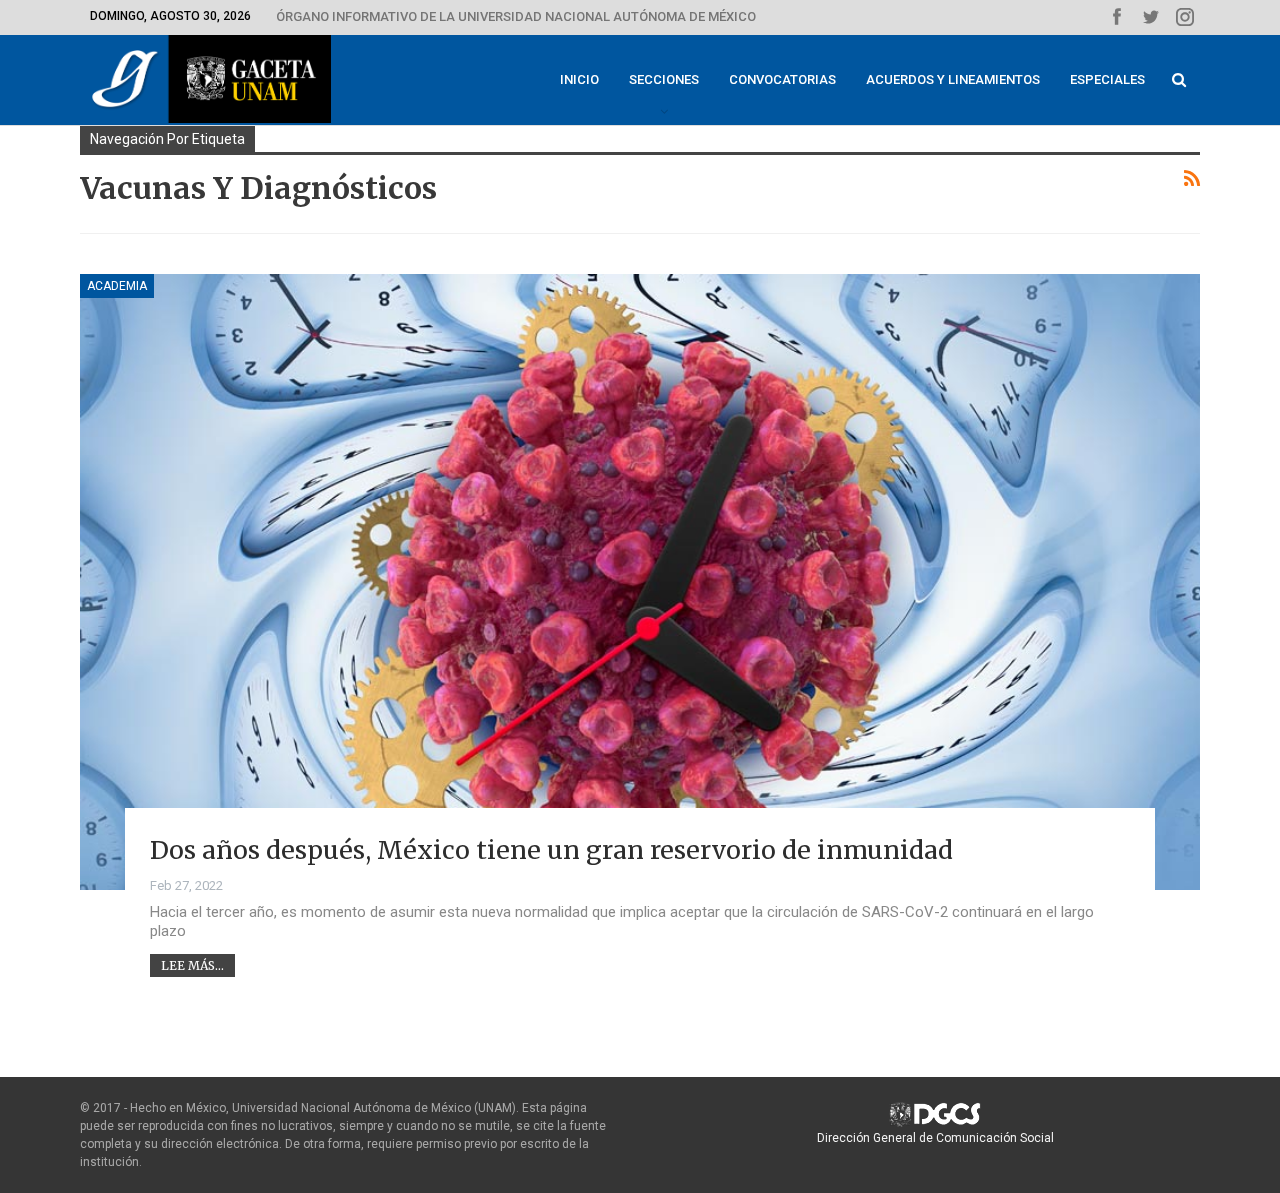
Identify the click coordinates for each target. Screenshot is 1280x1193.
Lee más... (192, 965)
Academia (117, 286)
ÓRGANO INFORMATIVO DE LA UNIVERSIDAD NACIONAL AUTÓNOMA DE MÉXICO (516, 16)
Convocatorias (782, 79)
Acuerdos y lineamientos (953, 79)
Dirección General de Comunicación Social (935, 1138)
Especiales (1107, 79)
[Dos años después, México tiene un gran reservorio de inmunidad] (640, 582)
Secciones (664, 79)
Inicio (579, 79)
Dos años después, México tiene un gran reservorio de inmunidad (551, 850)
